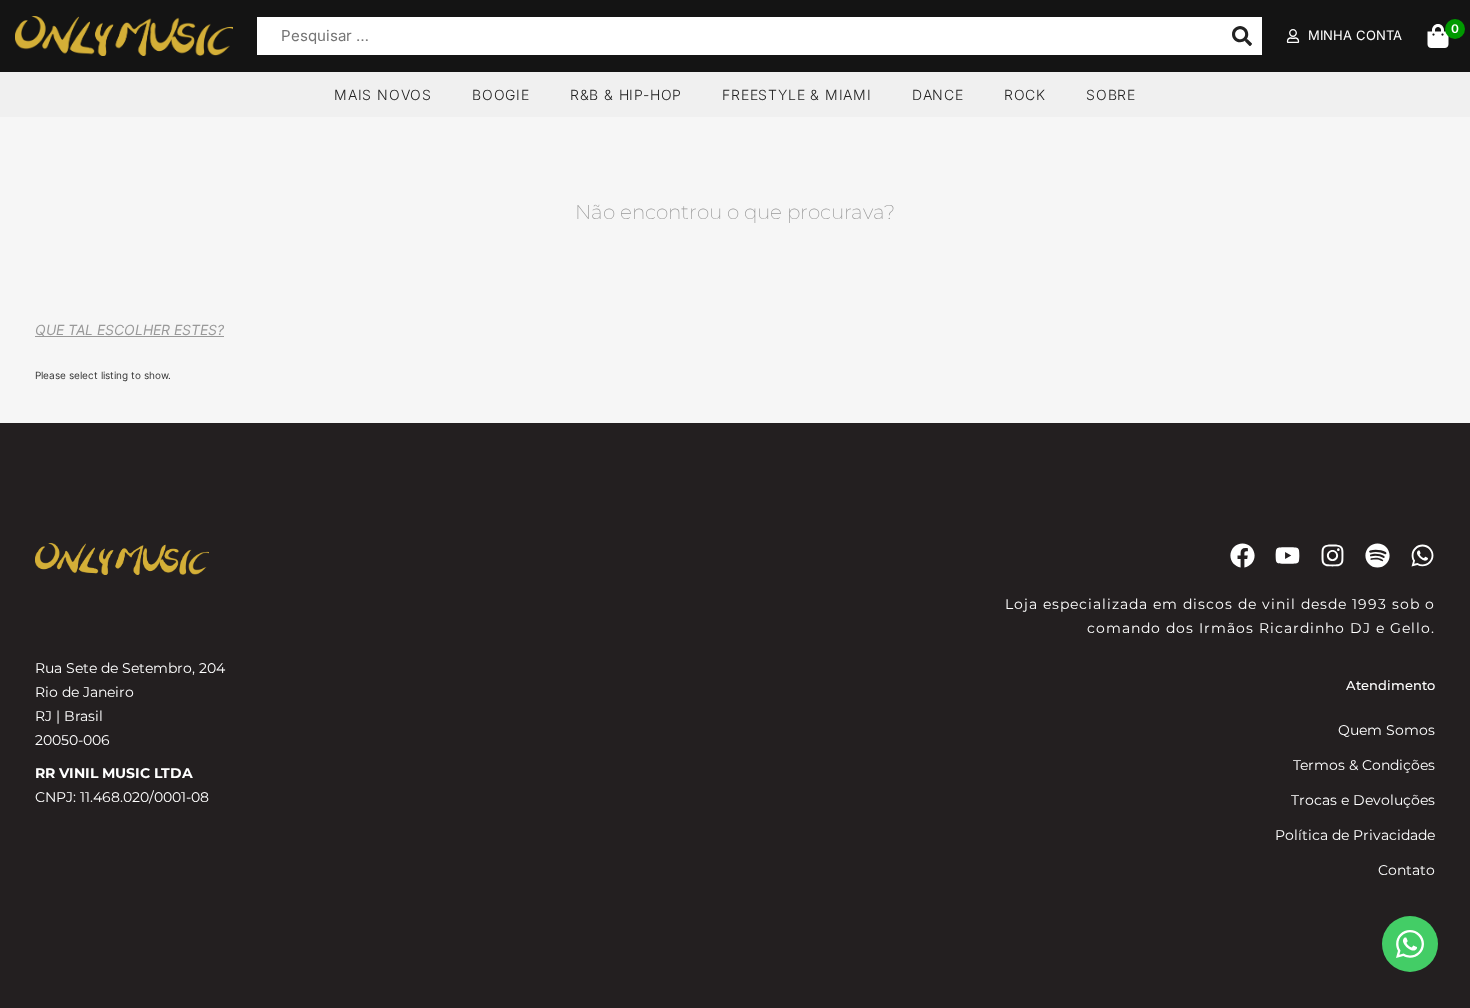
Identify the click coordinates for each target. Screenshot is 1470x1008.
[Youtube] (1287, 555)
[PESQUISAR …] (734, 36)
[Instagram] (1332, 555)
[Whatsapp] (1422, 555)
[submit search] (1242, 36)
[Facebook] (1242, 555)
